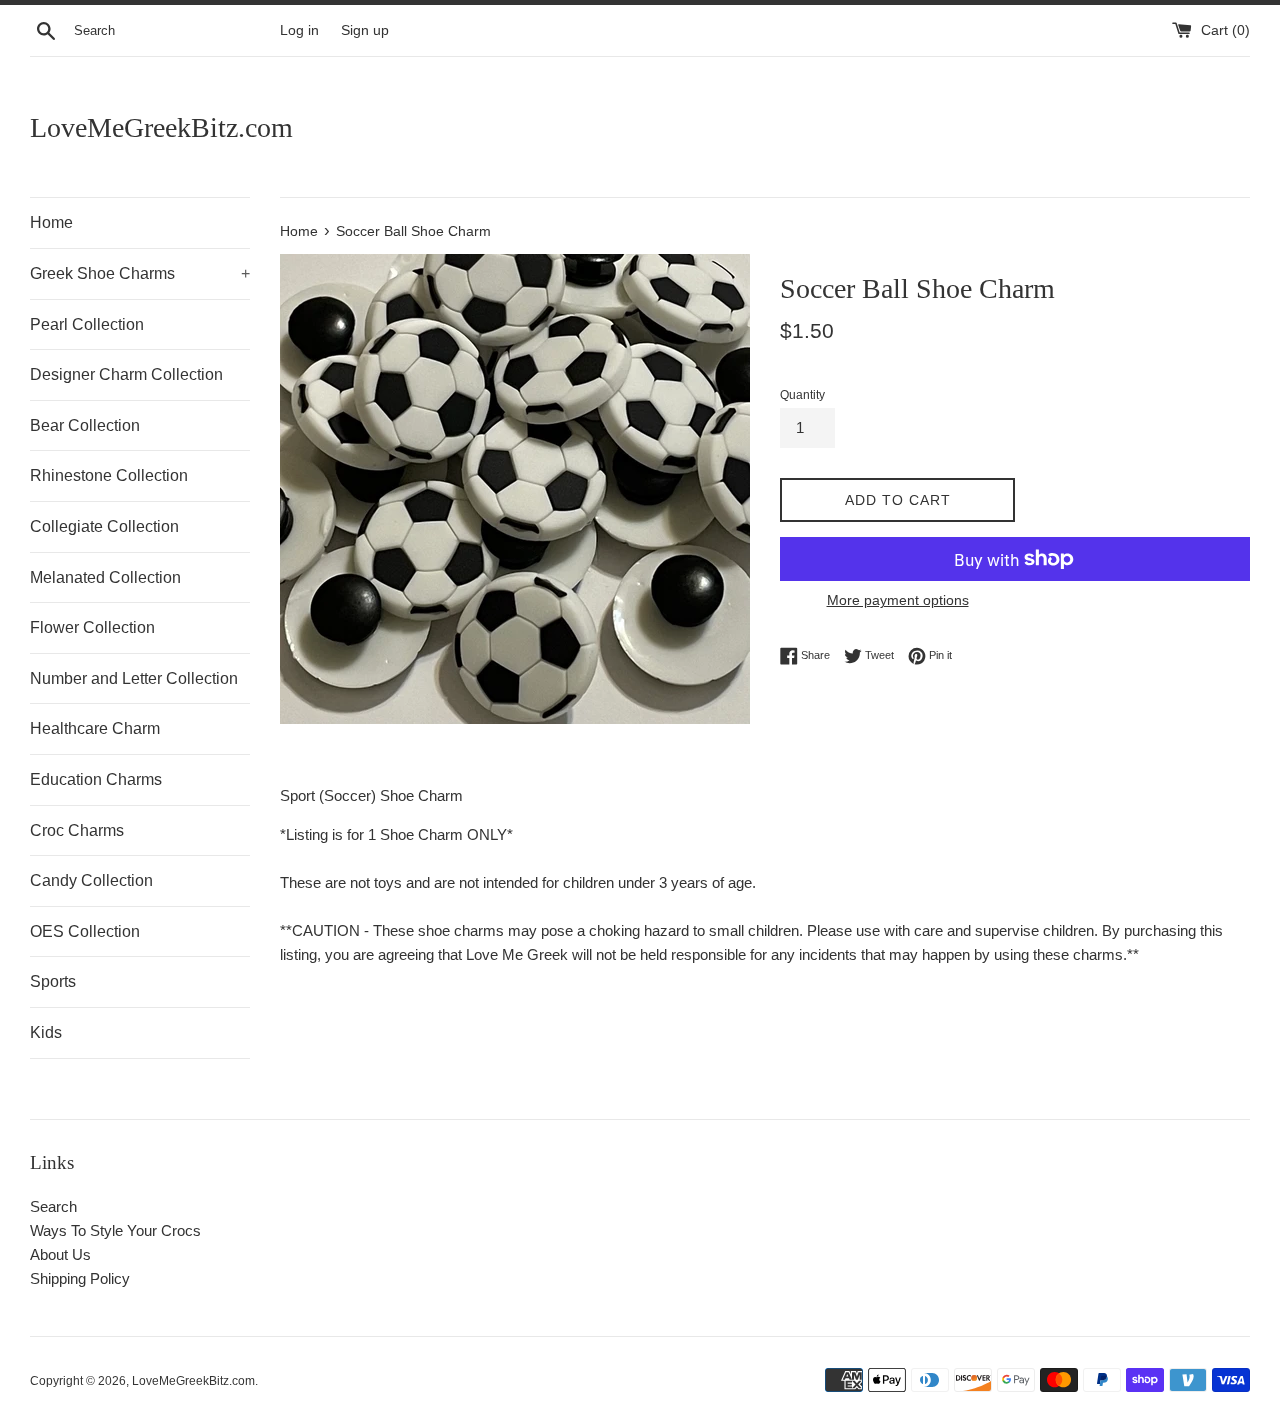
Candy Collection (91, 880)
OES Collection (85, 931)
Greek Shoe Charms (140, 273)
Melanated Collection (105, 577)
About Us (60, 1254)
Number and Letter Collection (134, 678)
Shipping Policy (80, 1278)
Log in (299, 30)
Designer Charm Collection (126, 374)
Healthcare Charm (95, 728)
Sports (53, 981)
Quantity (802, 395)
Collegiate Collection (104, 526)
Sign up (365, 30)
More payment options (898, 600)
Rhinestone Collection (109, 475)
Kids (46, 1032)
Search (53, 1206)
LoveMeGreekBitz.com (161, 127)
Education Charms (96, 779)
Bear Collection (85, 425)
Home (51, 222)
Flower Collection (92, 627)
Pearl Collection (87, 324)
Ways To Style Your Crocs (115, 1230)
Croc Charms (77, 830)
